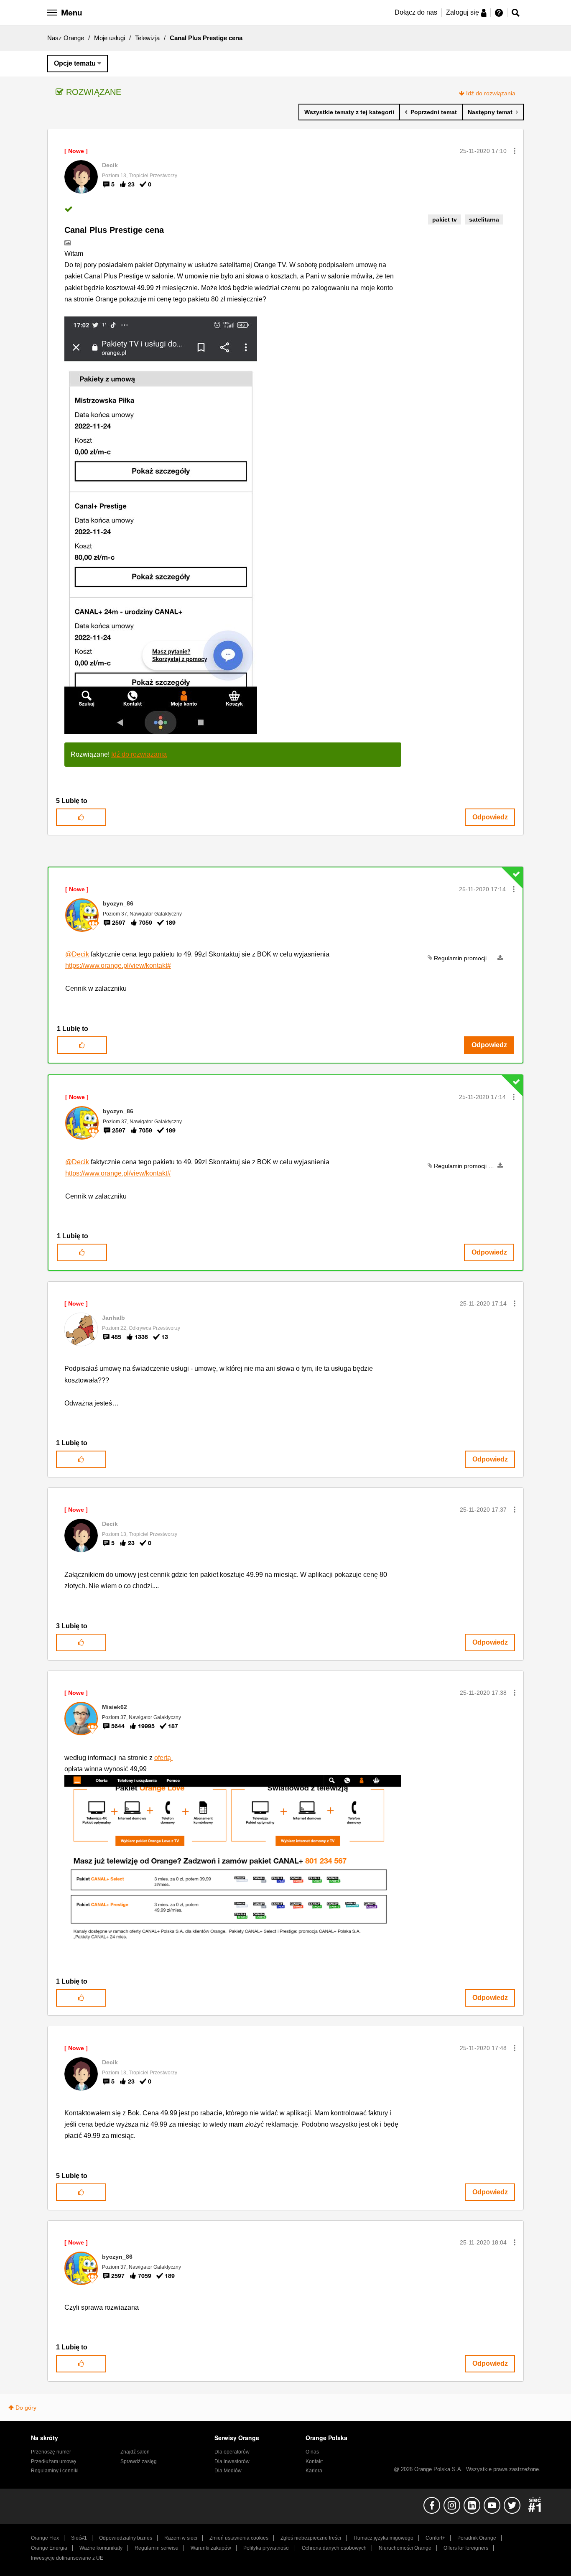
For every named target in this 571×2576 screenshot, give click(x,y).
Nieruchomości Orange (405, 2548)
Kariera (314, 2471)
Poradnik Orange (477, 2538)
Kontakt (314, 2461)
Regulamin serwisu (157, 2548)
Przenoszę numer (51, 2452)
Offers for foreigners (466, 2548)
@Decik (77, 954)
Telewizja (147, 38)
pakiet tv (445, 219)
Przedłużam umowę (54, 2461)
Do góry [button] (26, 2408)
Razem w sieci (181, 2538)
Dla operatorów (232, 2452)
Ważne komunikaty (101, 2548)
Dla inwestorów (232, 2461)
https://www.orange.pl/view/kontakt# (118, 965)
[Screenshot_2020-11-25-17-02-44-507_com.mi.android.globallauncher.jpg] (161, 525)
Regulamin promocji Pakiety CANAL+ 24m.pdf (495, 958)
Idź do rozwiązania (491, 93)
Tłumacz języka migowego (383, 2538)
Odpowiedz (490, 817)
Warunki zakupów (211, 2548)
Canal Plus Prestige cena (114, 230)
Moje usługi (110, 38)
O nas (312, 2452)
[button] (515, 151)
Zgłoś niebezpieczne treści (311, 2538)
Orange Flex (45, 2538)
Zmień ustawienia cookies (239, 2538)
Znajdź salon (135, 2452)
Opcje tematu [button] (75, 63)
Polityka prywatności (266, 2548)
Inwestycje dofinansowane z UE (67, 2558)
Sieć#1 (79, 2538)
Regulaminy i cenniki (55, 2471)
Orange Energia (49, 2548)
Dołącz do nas (416, 12)
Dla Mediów (228, 2471)
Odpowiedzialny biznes (126, 2538)
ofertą (163, 1758)
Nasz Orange (66, 38)
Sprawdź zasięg (139, 2461)
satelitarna (484, 219)
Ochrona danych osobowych (334, 2548)
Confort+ (435, 2538)
